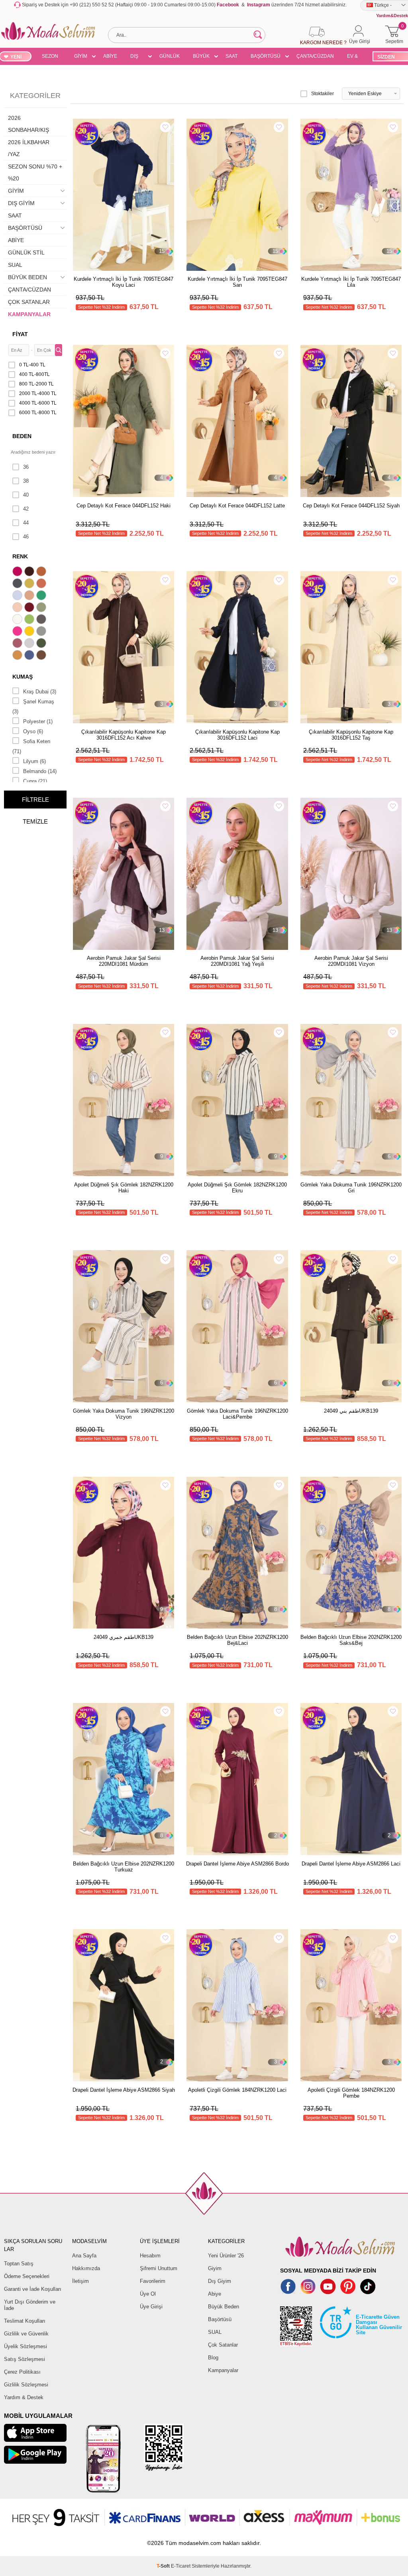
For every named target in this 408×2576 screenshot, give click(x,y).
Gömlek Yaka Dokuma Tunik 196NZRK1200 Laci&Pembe (237, 1414)
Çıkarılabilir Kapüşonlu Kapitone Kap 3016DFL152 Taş (351, 735)
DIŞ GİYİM (137, 57)
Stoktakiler (323, 94)
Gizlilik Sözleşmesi (26, 2385)
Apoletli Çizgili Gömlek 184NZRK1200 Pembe (351, 2093)
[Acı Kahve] (30, 572)
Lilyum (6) (34, 761)
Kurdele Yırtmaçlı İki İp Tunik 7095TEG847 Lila (351, 282)
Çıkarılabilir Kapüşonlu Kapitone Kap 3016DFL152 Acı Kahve (124, 735)
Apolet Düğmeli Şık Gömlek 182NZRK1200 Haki (124, 1188)
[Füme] (42, 620)
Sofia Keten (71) (31, 746)
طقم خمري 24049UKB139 (124, 1637)
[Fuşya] (18, 632)
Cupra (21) (35, 781)
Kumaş (23, 677)
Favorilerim (153, 2281)
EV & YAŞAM (355, 57)
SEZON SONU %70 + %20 (50, 57)
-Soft (164, 2566)
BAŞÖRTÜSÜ (266, 56)
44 (26, 523)
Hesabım (150, 2256)
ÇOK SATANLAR (29, 302)
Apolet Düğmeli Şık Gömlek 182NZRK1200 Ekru (237, 1188)
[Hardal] (18, 656)
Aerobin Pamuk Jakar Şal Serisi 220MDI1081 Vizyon (351, 961)
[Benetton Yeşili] (42, 596)
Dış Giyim (220, 2281)
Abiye (215, 2294)
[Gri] (42, 632)
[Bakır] (42, 584)
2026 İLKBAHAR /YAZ (29, 148)
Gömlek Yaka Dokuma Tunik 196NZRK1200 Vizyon (124, 1414)
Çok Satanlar (223, 2345)
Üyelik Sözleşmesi (25, 2346)
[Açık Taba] (42, 572)
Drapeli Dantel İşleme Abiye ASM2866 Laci (351, 1864)
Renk (20, 556)
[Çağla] (42, 608)
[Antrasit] (18, 584)
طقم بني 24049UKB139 (351, 1411)
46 (26, 537)
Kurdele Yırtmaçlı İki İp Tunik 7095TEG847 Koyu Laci (124, 282)
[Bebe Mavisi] (18, 596)
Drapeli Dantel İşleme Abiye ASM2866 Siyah (124, 2090)
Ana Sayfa (84, 2256)
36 (26, 467)
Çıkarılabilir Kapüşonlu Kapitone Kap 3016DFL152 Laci (237, 735)
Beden (22, 436)
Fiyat (20, 334)
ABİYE (110, 56)
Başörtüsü (220, 2319)
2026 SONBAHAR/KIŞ (28, 124)
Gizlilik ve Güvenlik (26, 2334)
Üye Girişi (151, 2307)
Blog (213, 2358)
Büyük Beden (224, 2307)
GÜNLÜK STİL (170, 57)
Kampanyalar (223, 2370)
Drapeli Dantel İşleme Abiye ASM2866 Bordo (237, 1864)
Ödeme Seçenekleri (27, 2276)
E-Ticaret (181, 2566)
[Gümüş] (30, 644)
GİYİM (81, 56)
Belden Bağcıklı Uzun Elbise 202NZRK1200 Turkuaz (124, 1867)
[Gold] (30, 632)
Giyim (215, 2268)
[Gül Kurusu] (18, 644)
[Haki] (42, 644)
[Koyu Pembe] (18, 572)
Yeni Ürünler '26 (226, 2256)
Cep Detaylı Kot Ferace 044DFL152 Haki (124, 506)
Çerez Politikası (22, 2372)
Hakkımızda (86, 2268)
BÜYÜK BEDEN (201, 57)
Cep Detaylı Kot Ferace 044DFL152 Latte (237, 506)
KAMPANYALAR (29, 314)
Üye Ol (148, 2294)
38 (26, 481)
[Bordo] (30, 608)
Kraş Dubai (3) (40, 692)
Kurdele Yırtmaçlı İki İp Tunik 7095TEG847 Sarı (237, 282)
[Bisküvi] (18, 608)
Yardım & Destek (24, 2397)
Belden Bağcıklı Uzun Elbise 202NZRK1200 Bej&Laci (237, 1640)
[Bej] (30, 596)
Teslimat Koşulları (25, 2321)
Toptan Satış (19, 2264)
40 (26, 495)
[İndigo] (30, 656)
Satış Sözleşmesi (25, 2359)
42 (26, 509)
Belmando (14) (40, 771)
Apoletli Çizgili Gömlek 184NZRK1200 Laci (237, 2090)
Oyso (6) (33, 731)
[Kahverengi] (42, 656)
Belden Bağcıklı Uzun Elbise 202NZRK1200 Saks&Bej (351, 1640)
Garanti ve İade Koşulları (33, 2289)
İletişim (80, 2281)
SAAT (231, 56)
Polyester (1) (38, 721)
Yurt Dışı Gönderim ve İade (30, 2305)
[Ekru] (18, 620)
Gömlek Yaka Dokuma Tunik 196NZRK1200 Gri (351, 1188)
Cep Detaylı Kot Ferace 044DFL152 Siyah (351, 506)
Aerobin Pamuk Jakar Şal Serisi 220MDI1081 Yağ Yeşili (237, 961)
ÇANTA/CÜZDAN (315, 56)
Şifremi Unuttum (159, 2268)
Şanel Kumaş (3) (33, 707)
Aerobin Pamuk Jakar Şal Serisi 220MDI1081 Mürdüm (124, 961)
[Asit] (30, 584)
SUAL (15, 265)
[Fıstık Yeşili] (30, 620)
